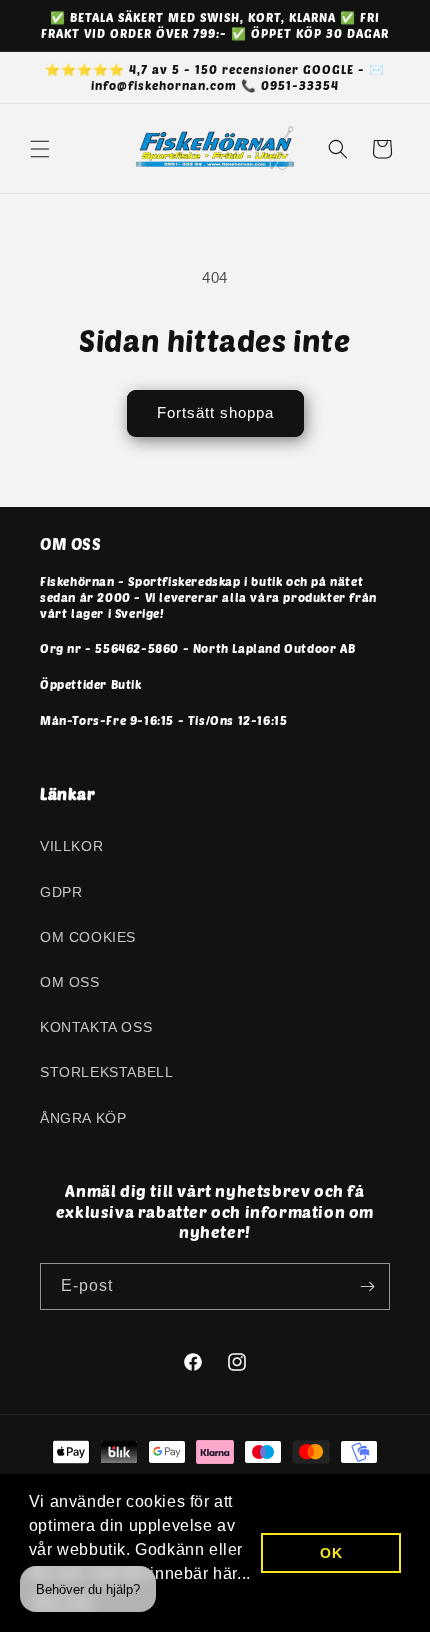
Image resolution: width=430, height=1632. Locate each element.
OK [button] (331, 1553)
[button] (40, 149)
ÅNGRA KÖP (83, 1118)
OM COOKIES (88, 937)
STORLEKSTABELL (106, 1072)
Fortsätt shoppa (215, 412)
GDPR (61, 892)
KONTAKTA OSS (96, 1027)
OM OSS (70, 982)
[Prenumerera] (367, 1286)
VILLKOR (71, 846)
